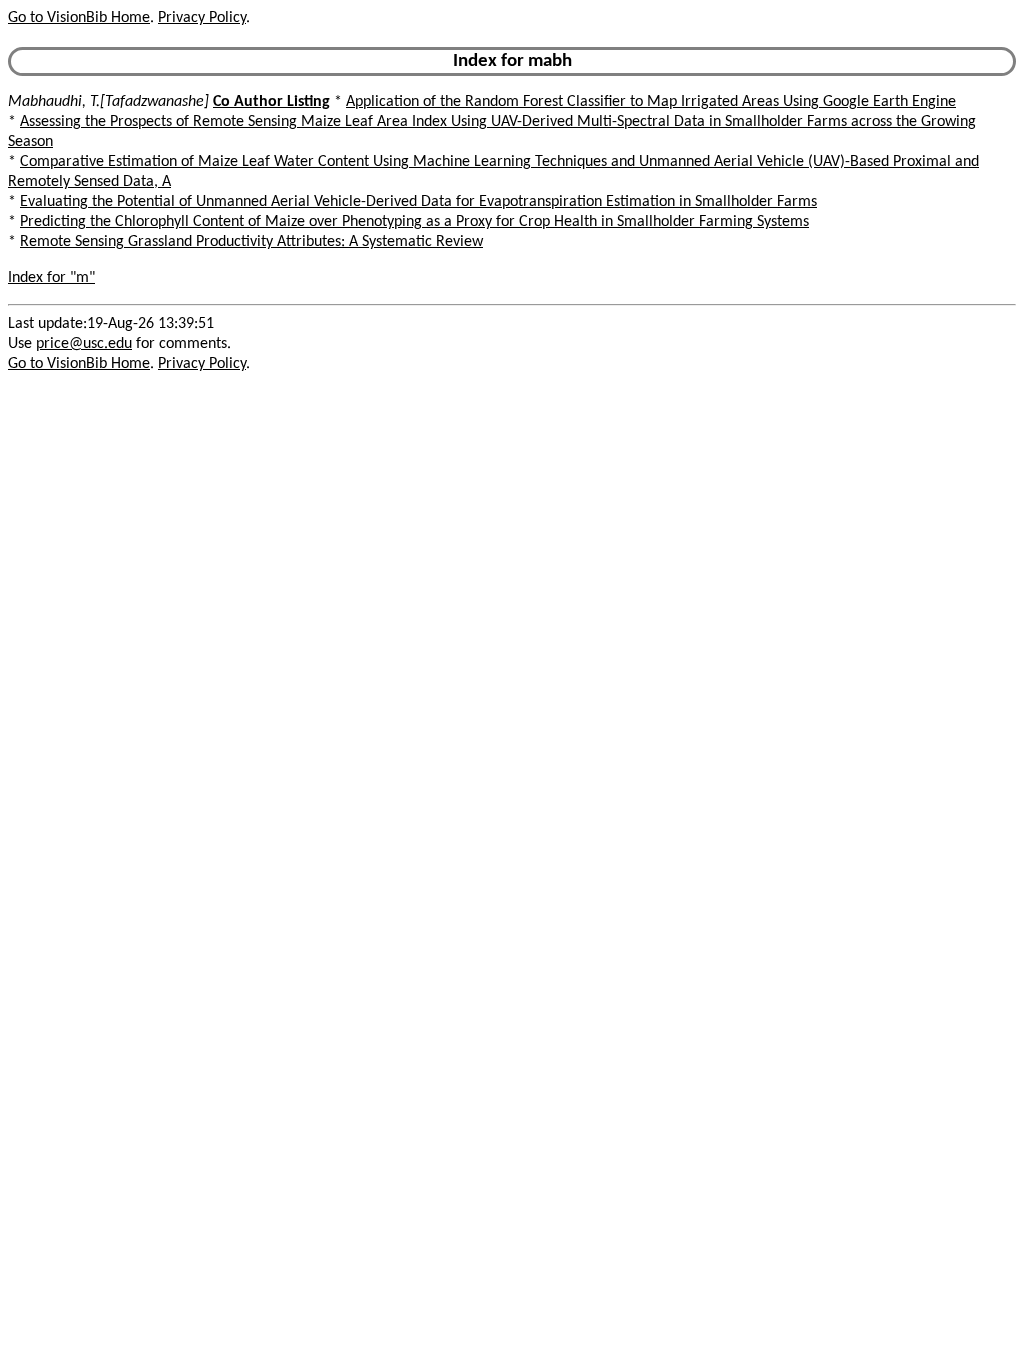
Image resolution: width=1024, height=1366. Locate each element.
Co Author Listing (271, 102)
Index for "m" (51, 278)
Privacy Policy (202, 18)
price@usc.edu (84, 344)
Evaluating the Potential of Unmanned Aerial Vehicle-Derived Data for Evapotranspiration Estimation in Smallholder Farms (418, 202)
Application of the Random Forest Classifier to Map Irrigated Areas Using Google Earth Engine (651, 102)
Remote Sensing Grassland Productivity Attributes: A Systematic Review (251, 242)
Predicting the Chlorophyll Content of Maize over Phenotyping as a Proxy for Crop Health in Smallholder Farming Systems (414, 222)
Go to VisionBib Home (79, 18)
